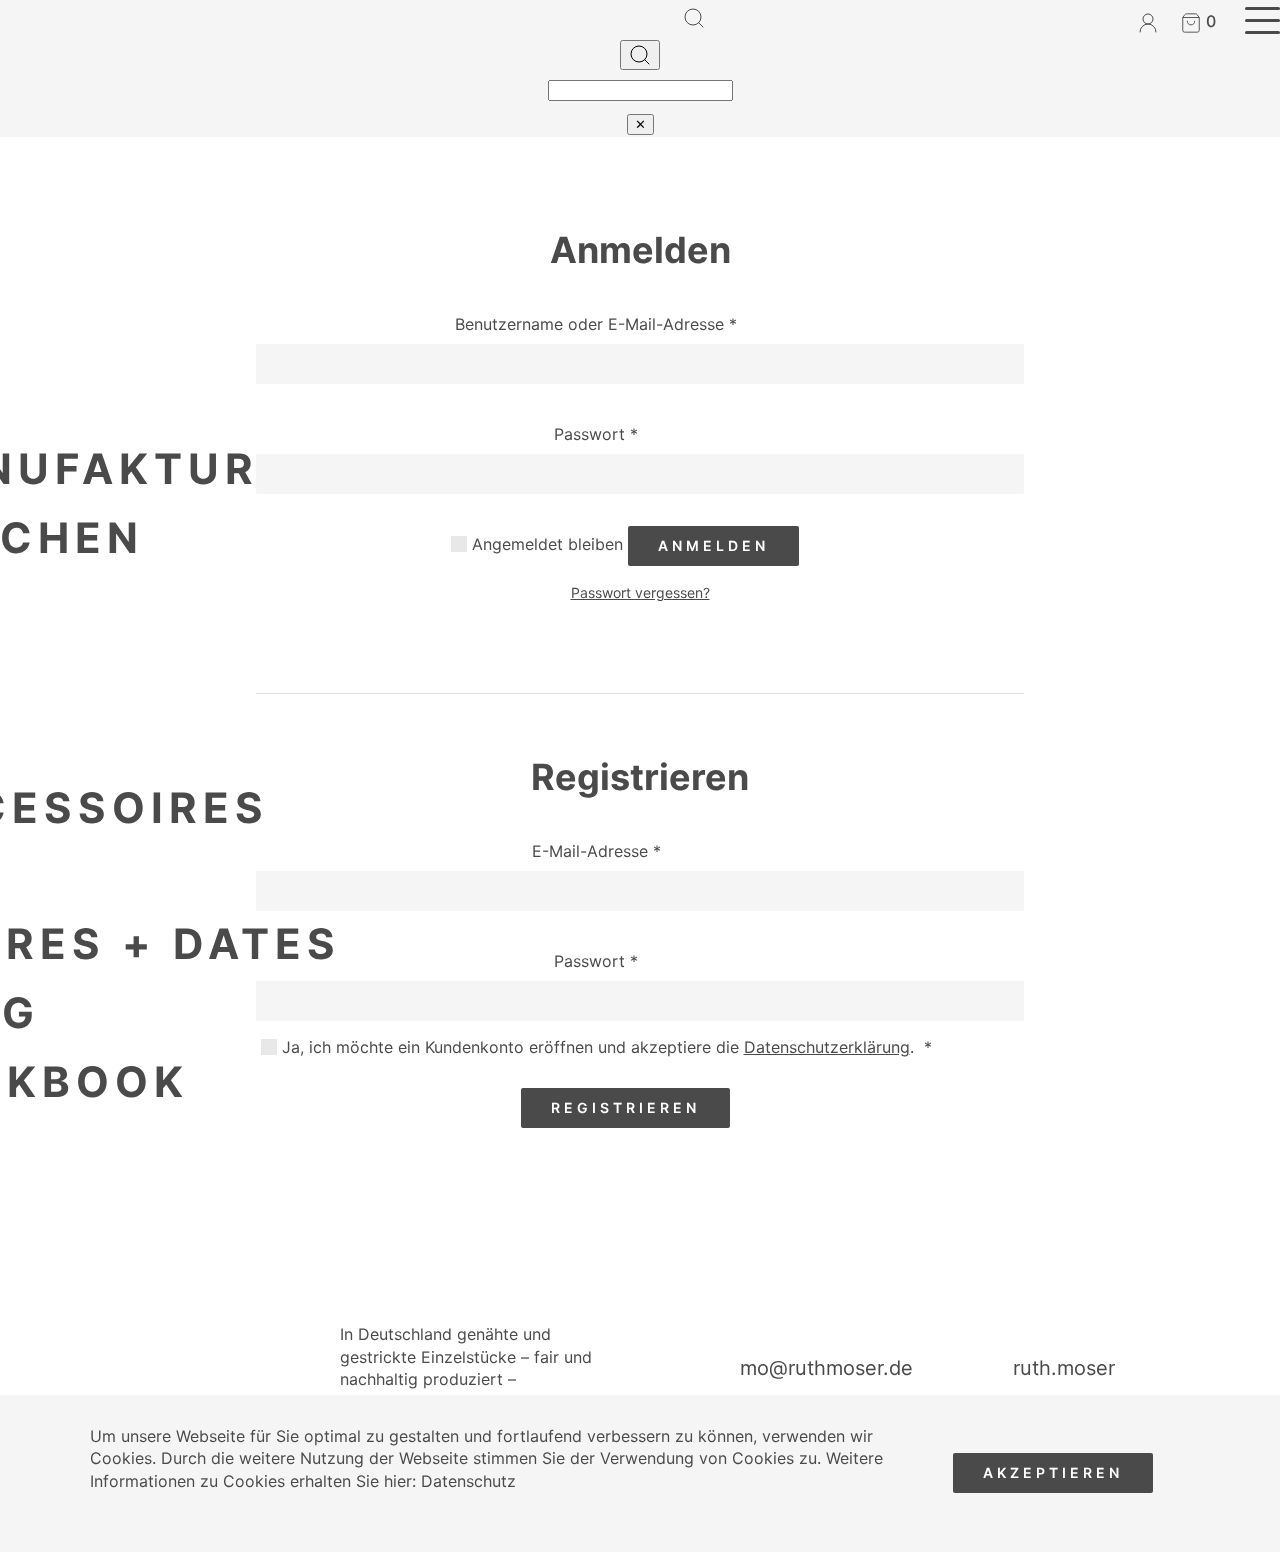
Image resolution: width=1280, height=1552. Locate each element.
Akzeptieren (1053, 1472)
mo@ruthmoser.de (826, 1368)
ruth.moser (1064, 1368)
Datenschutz (468, 1481)
